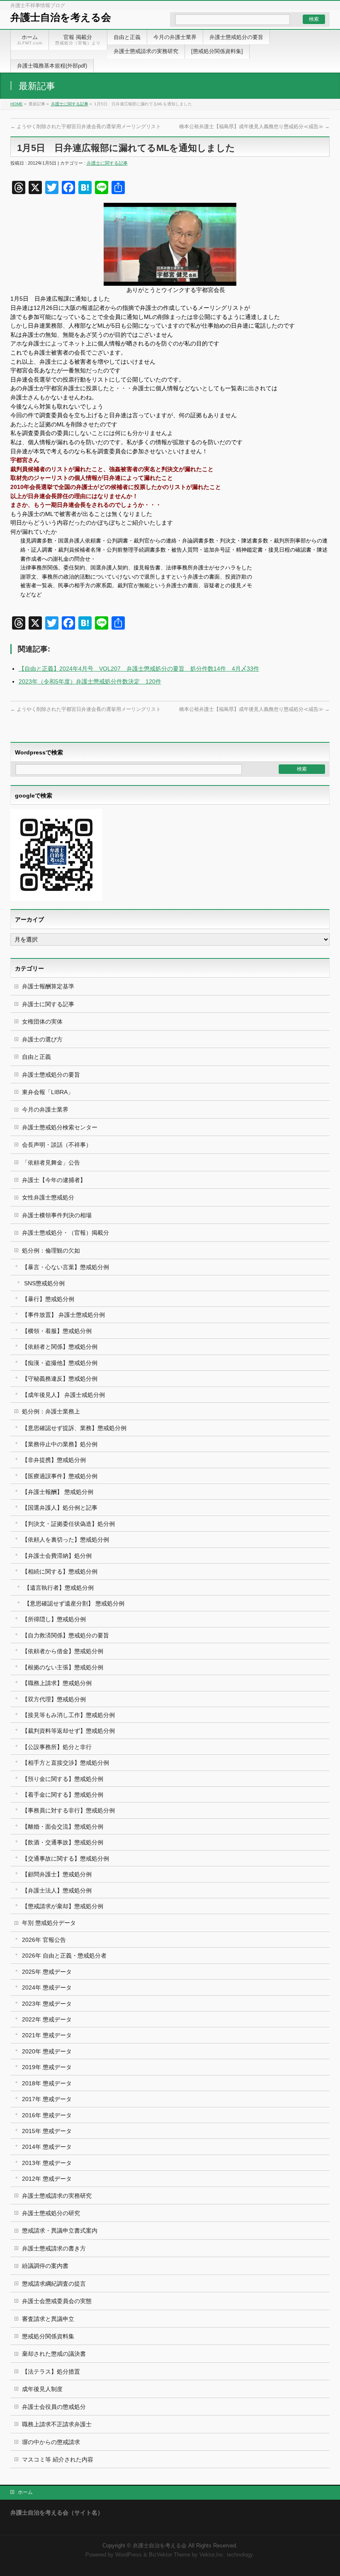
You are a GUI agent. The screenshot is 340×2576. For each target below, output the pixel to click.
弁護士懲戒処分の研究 (51, 2213)
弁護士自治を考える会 (61, 17)
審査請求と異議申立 (48, 2319)
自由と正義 (36, 1057)
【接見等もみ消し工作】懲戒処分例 (68, 1715)
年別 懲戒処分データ (49, 1923)
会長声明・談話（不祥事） (57, 1145)
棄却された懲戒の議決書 (54, 2354)
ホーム (25, 2492)
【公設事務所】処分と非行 (57, 1747)
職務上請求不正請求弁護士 (57, 2424)
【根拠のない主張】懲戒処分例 (63, 1667)
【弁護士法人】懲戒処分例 (57, 1890)
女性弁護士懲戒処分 (48, 1197)
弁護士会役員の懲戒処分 (54, 2407)
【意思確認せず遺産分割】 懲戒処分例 (74, 1603)
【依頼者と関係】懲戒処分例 (60, 1347)
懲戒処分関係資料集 (48, 2336)
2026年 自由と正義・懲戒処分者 (64, 1956)
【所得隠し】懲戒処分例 (54, 1619)
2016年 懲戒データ (47, 2115)
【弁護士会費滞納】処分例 (57, 1556)
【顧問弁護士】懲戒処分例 (57, 1874)
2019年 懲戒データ (47, 2067)
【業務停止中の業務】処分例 (60, 1444)
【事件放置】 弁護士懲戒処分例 (63, 1315)
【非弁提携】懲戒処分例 (54, 1460)
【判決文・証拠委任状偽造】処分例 (68, 1524)
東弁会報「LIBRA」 (48, 1092)
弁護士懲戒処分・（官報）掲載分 (66, 1233)
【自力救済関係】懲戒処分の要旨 (66, 1635)
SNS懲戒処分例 (44, 1283)
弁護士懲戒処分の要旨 (51, 1075)
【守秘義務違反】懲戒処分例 (60, 1379)
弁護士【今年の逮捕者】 (54, 1180)
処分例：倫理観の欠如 (51, 1250)
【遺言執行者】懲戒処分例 (59, 1588)
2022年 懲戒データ (47, 2019)
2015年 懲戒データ (47, 2131)
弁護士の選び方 (42, 1039)
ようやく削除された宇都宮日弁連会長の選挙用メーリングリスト (86, 126)
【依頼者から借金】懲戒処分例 (63, 1651)
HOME (17, 104)
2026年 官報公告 (44, 1940)
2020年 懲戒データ (47, 2051)
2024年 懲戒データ (47, 1987)
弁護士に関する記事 (70, 104)
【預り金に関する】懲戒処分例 (63, 1779)
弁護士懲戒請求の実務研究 (57, 2196)
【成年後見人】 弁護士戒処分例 (63, 1395)
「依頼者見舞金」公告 (51, 1163)
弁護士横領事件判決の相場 (57, 1215)
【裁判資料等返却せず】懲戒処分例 (68, 1731)
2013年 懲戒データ (47, 2163)
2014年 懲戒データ (47, 2147)
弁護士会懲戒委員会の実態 (57, 2301)
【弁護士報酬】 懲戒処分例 (58, 1492)
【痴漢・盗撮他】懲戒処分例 (60, 1363)
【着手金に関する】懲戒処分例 (63, 1795)
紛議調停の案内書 (45, 2266)
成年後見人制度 (42, 2389)
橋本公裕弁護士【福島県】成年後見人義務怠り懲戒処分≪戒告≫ (254, 126)
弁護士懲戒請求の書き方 (54, 2248)
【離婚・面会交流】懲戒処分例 (63, 1827)
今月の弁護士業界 (45, 1109)
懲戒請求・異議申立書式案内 (60, 2231)
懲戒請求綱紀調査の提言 (54, 2284)
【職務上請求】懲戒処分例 (57, 1683)
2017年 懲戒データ (47, 2099)
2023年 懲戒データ (47, 2004)
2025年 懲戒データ (47, 1972)
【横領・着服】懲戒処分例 (57, 1331)
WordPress (129, 2555)
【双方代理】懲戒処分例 (54, 1699)
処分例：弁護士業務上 (51, 1411)
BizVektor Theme (170, 2555)
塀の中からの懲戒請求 (51, 2442)
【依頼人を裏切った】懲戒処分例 (66, 1540)
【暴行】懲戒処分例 (48, 1299)
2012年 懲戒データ (47, 2179)
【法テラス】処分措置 (51, 2372)
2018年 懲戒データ (47, 2083)
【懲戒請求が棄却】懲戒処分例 (63, 1906)
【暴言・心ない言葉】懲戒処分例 (66, 1267)
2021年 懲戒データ (47, 2035)
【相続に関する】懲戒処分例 (60, 1571)
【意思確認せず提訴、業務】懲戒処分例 (74, 1428)
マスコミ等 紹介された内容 (58, 2459)
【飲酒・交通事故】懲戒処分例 (63, 1842)
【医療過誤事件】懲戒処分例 (60, 1476)
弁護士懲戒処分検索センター (60, 1127)
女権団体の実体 (42, 1022)
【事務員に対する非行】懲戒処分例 (68, 1810)
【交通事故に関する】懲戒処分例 (66, 1858)
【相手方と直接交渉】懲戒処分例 (66, 1763)
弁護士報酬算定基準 (48, 986)
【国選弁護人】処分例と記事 (60, 1508)
